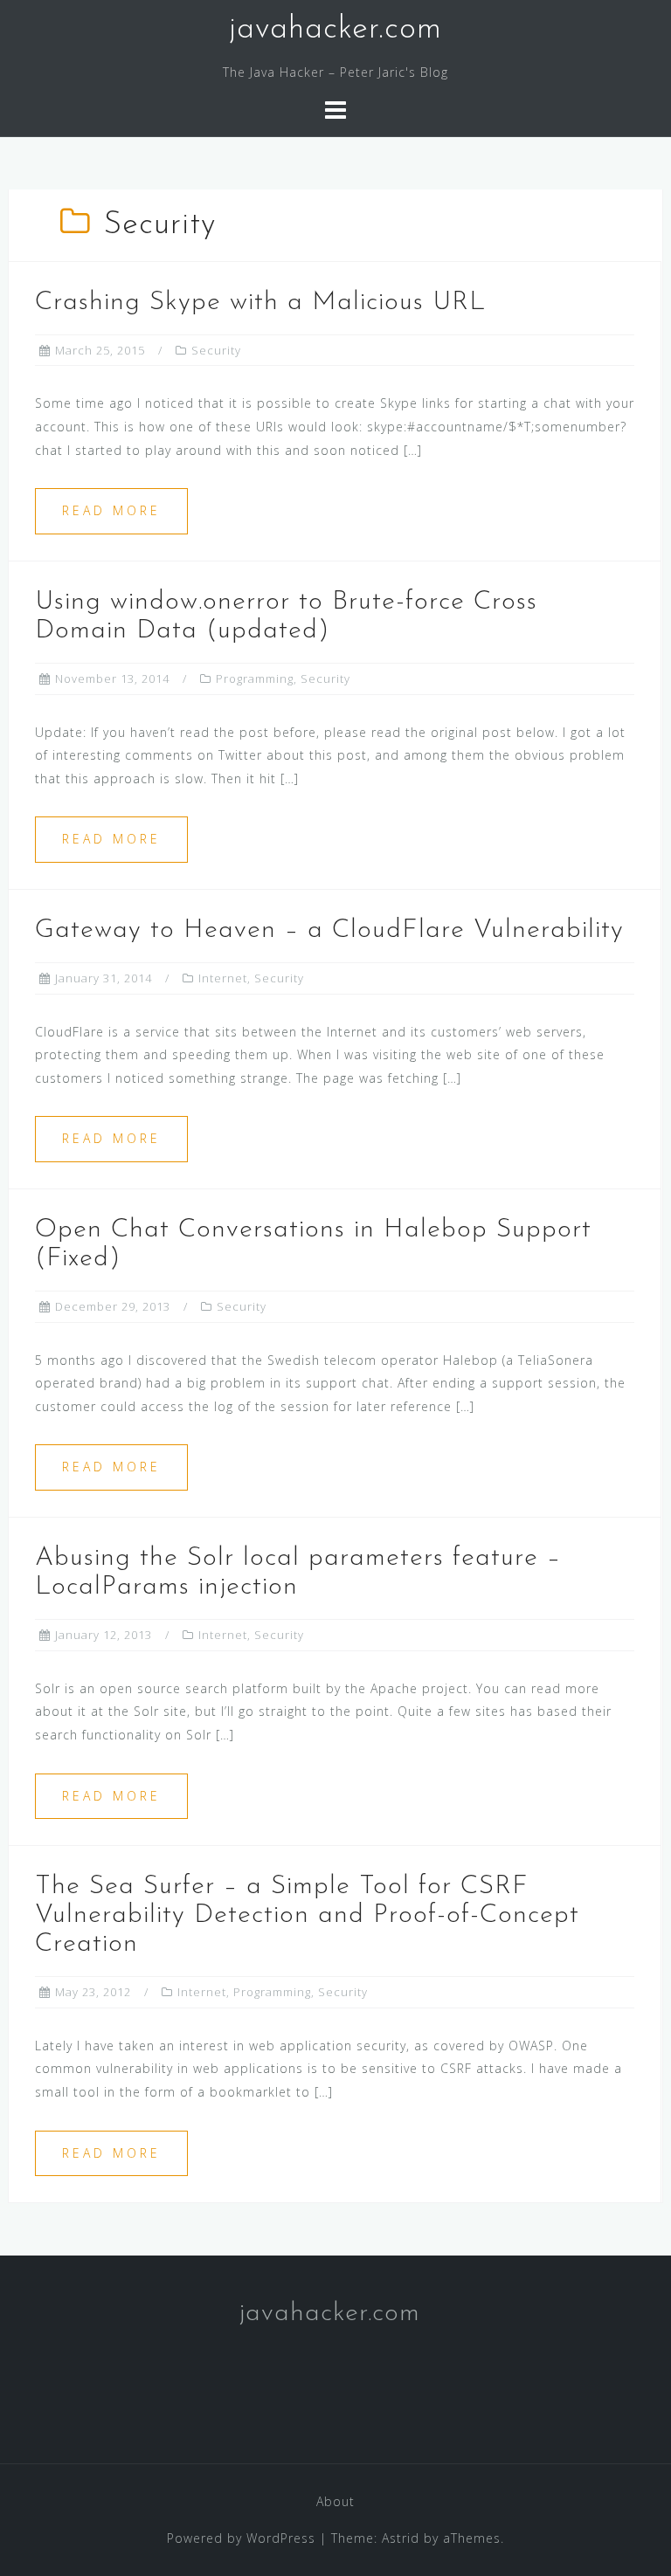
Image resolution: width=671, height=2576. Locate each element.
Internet (223, 978)
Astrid (401, 2538)
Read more (111, 510)
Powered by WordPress (241, 2538)
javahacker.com (335, 30)
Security (216, 350)
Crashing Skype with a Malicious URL (260, 303)
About (335, 2501)
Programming (255, 678)
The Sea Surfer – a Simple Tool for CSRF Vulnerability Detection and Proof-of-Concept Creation (307, 1915)
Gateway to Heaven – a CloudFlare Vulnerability (329, 930)
